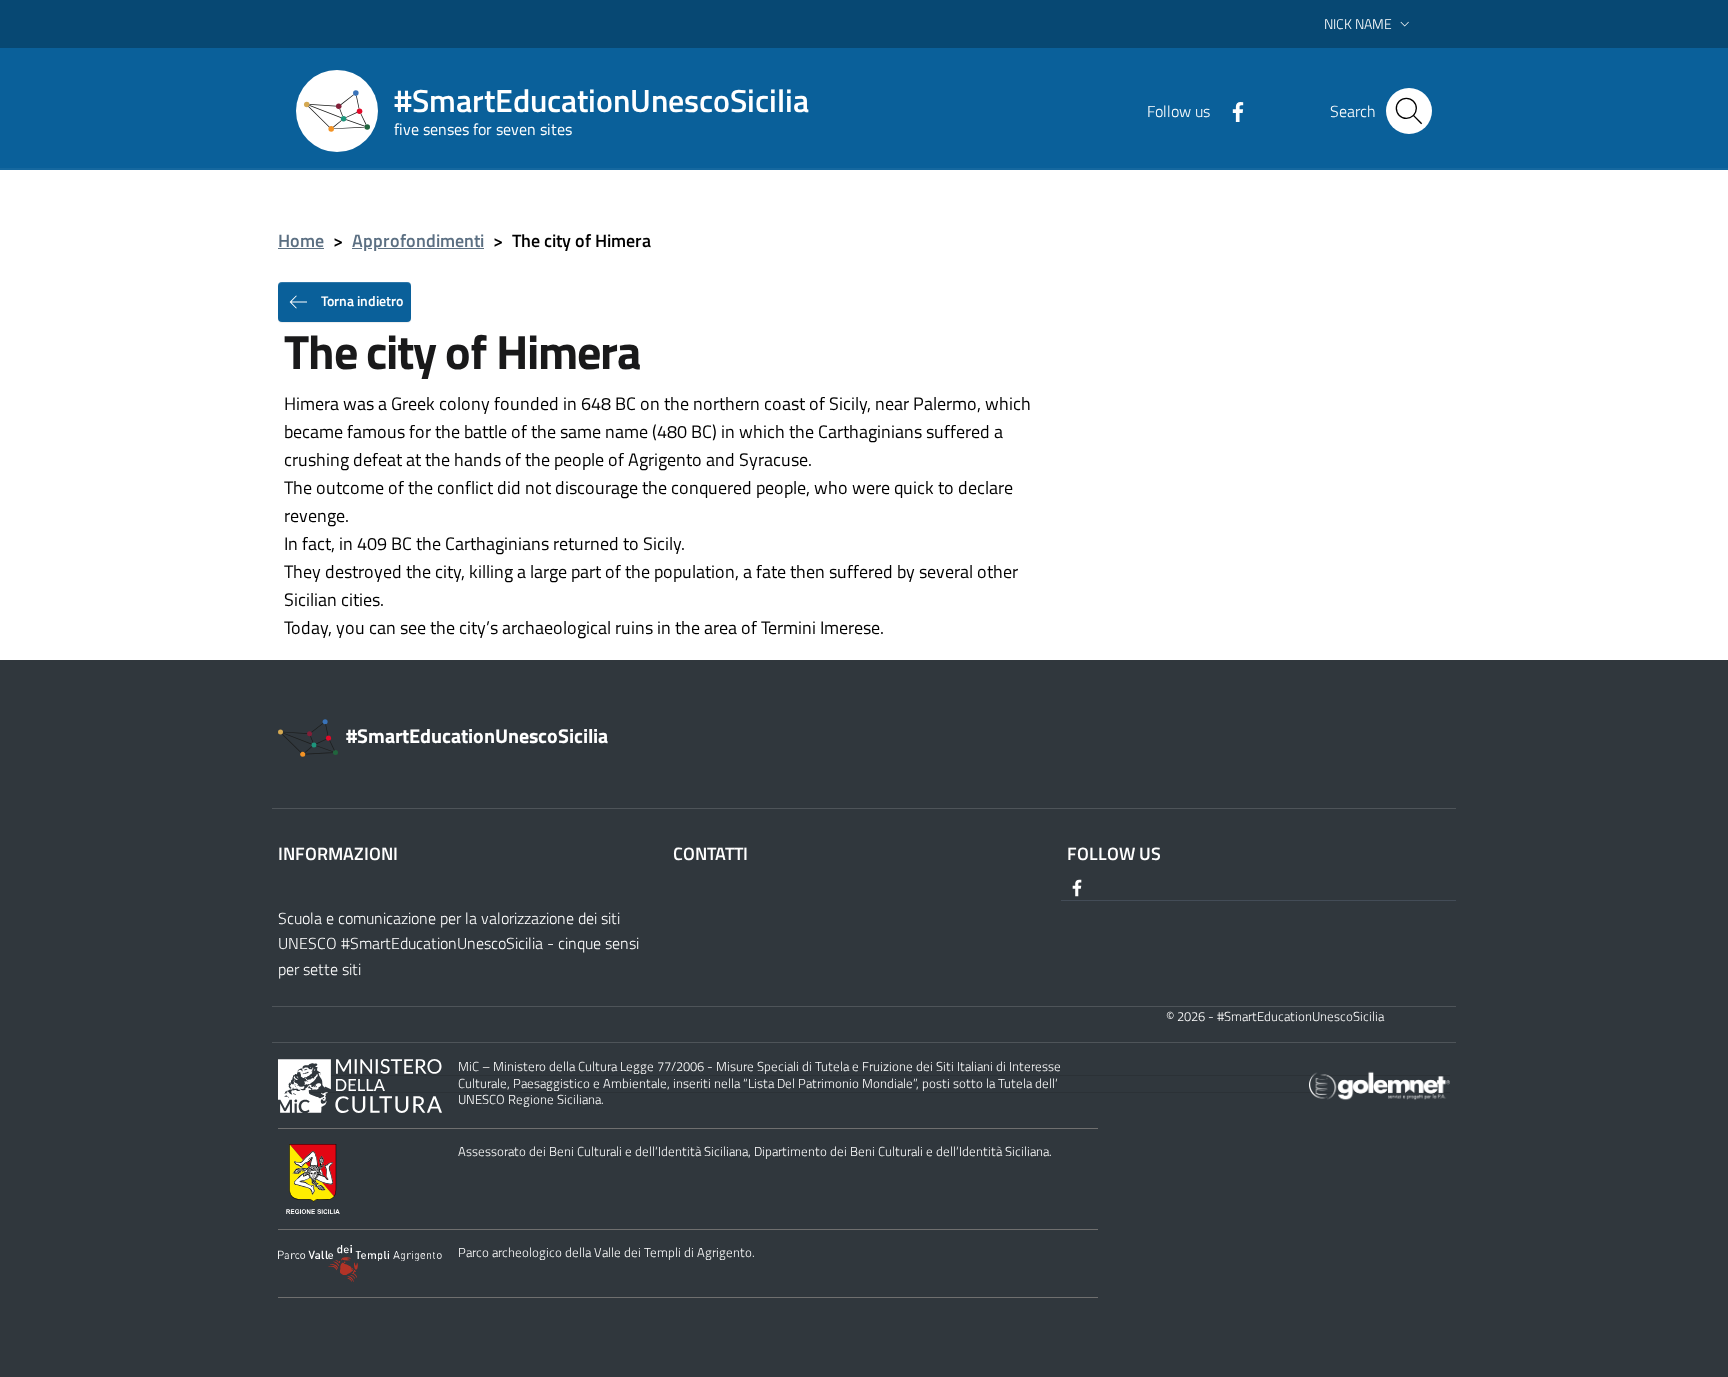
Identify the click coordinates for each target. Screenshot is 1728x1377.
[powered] (1379, 1084)
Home (301, 240)
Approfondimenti (418, 240)
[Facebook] (1230, 110)
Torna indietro (360, 299)
